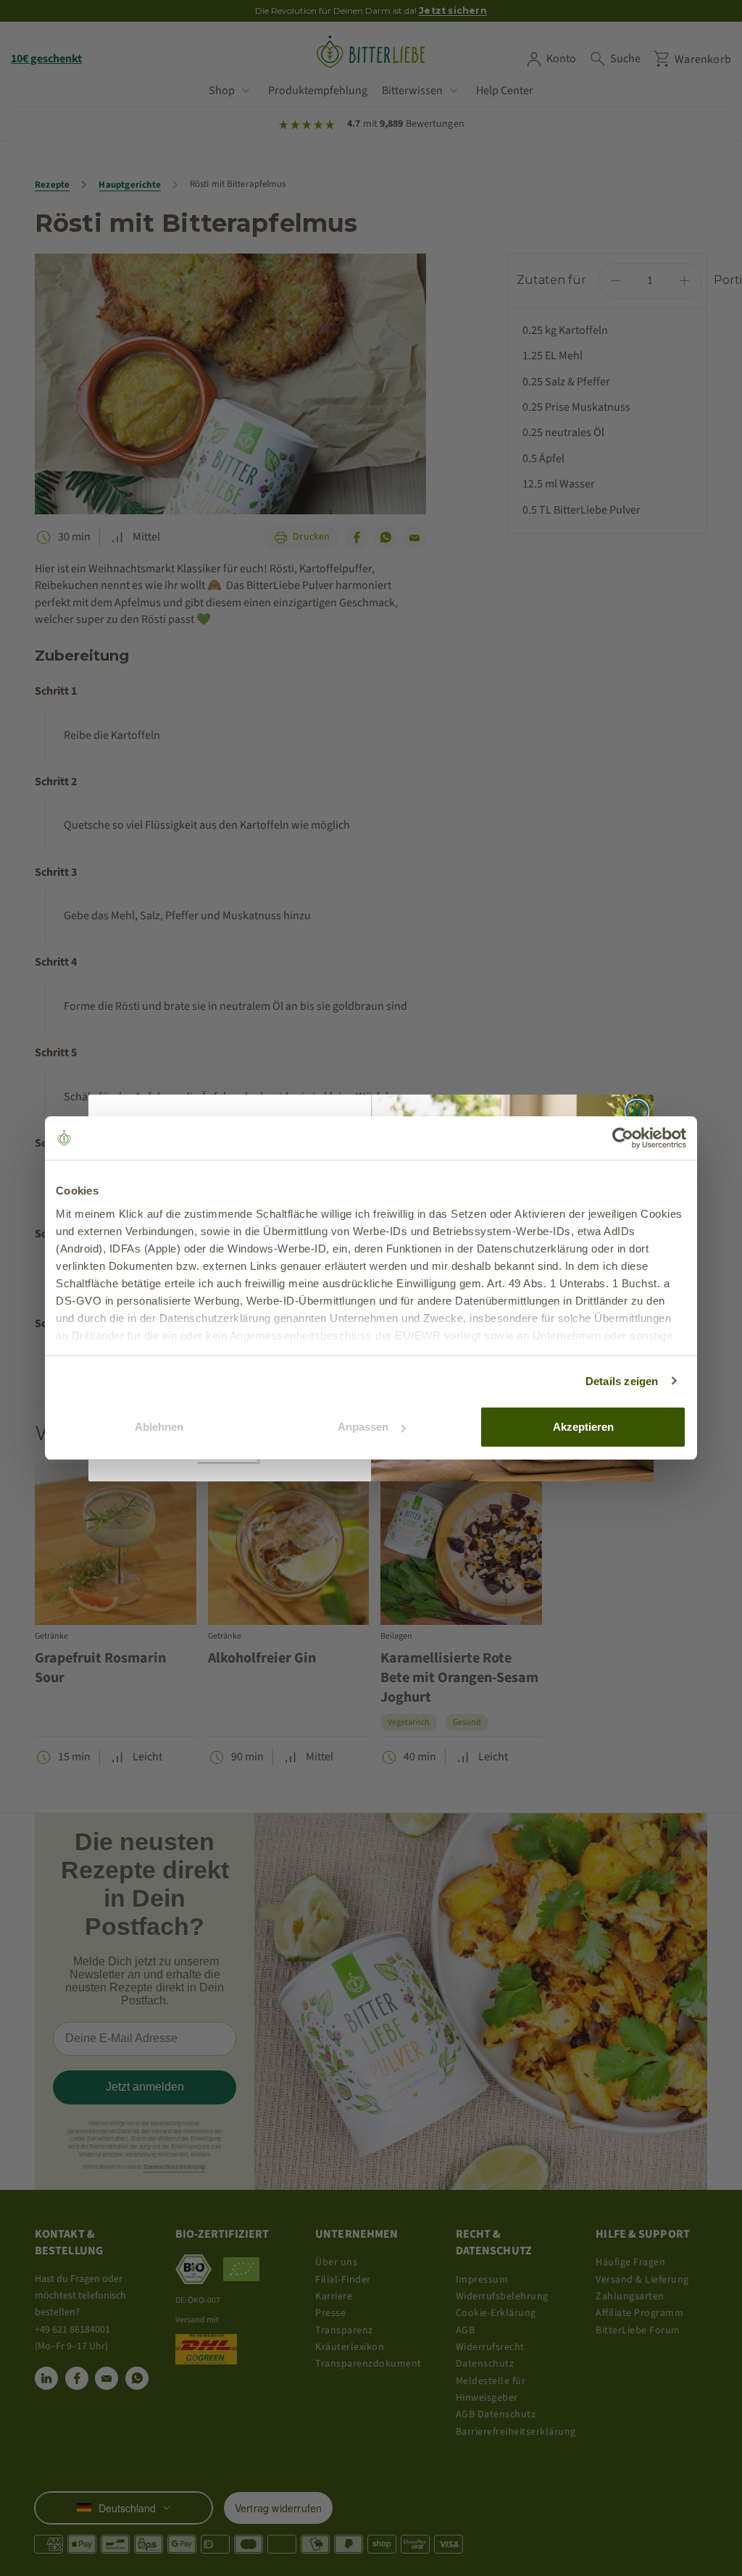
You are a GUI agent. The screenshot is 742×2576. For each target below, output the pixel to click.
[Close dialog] (637, 1111)
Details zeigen (622, 1381)
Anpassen (363, 1427)
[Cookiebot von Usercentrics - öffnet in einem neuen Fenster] (623, 1138)
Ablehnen (159, 1427)
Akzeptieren (583, 1427)
